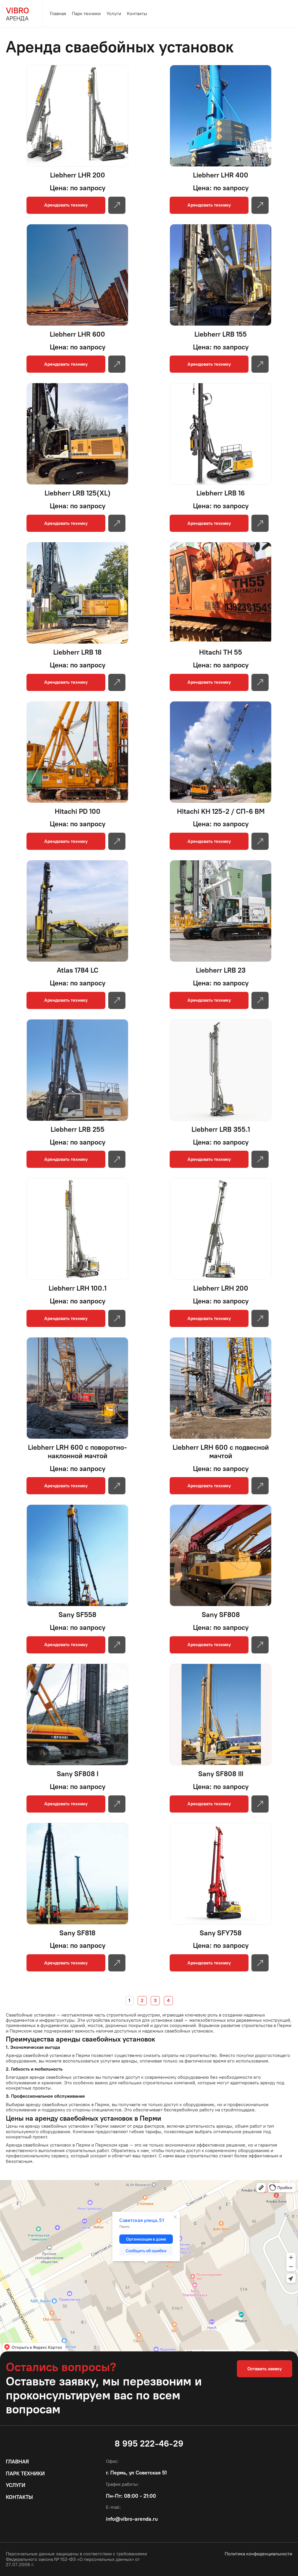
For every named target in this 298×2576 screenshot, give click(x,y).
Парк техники (86, 14)
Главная (58, 14)
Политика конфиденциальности (258, 2554)
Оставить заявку (265, 2369)
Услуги (114, 14)
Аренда (17, 14)
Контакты (137, 14)
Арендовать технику (66, 205)
